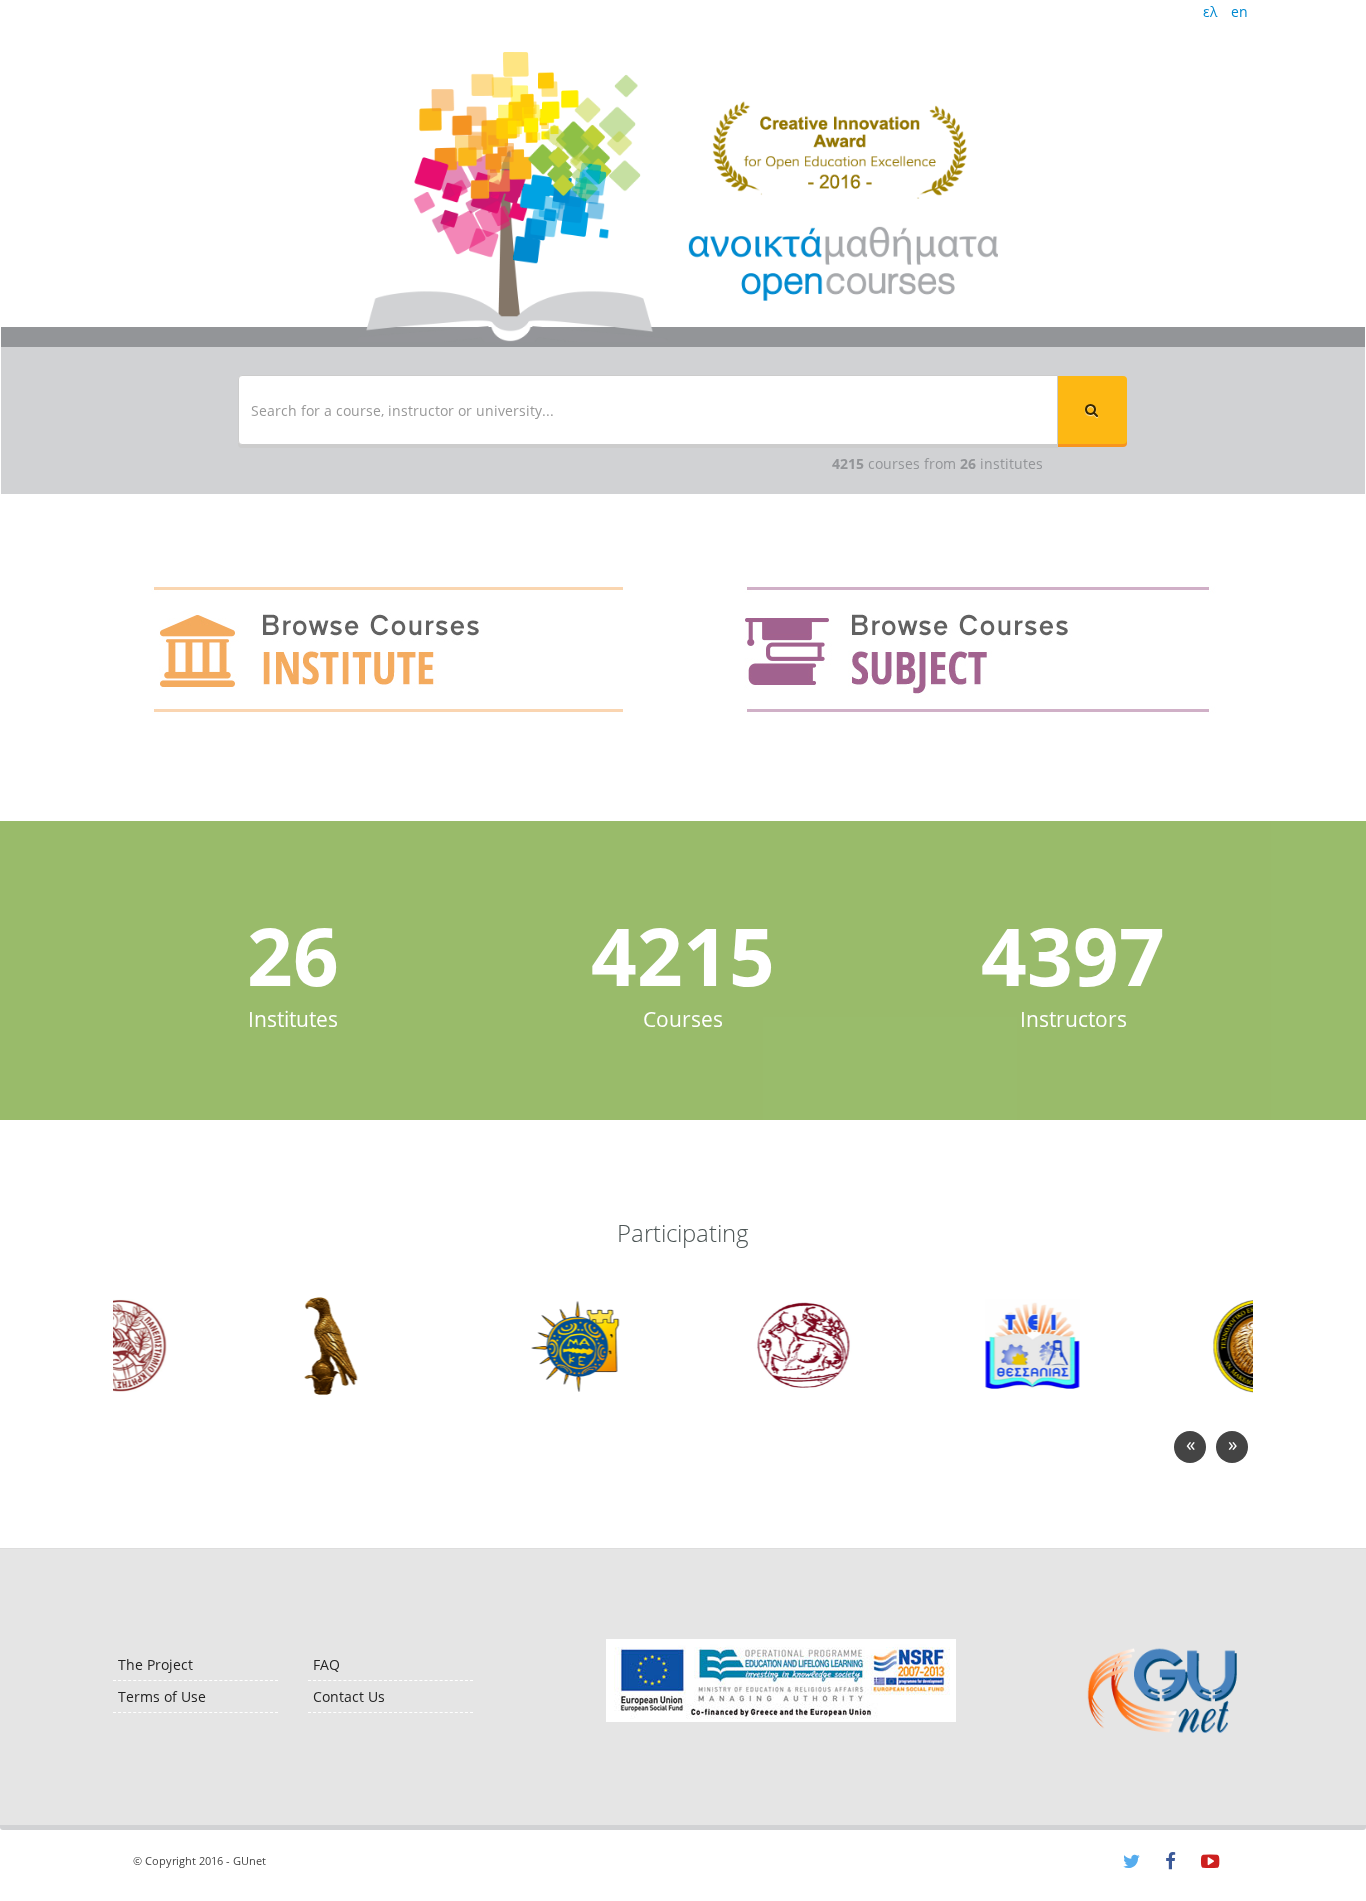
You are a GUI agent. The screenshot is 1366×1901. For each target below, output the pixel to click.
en (1239, 11)
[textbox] (648, 410)
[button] (1092, 410)
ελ (1210, 11)
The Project (155, 1664)
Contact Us (349, 1696)
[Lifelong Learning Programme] (780, 1680)
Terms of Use (162, 1696)
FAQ (326, 1664)
